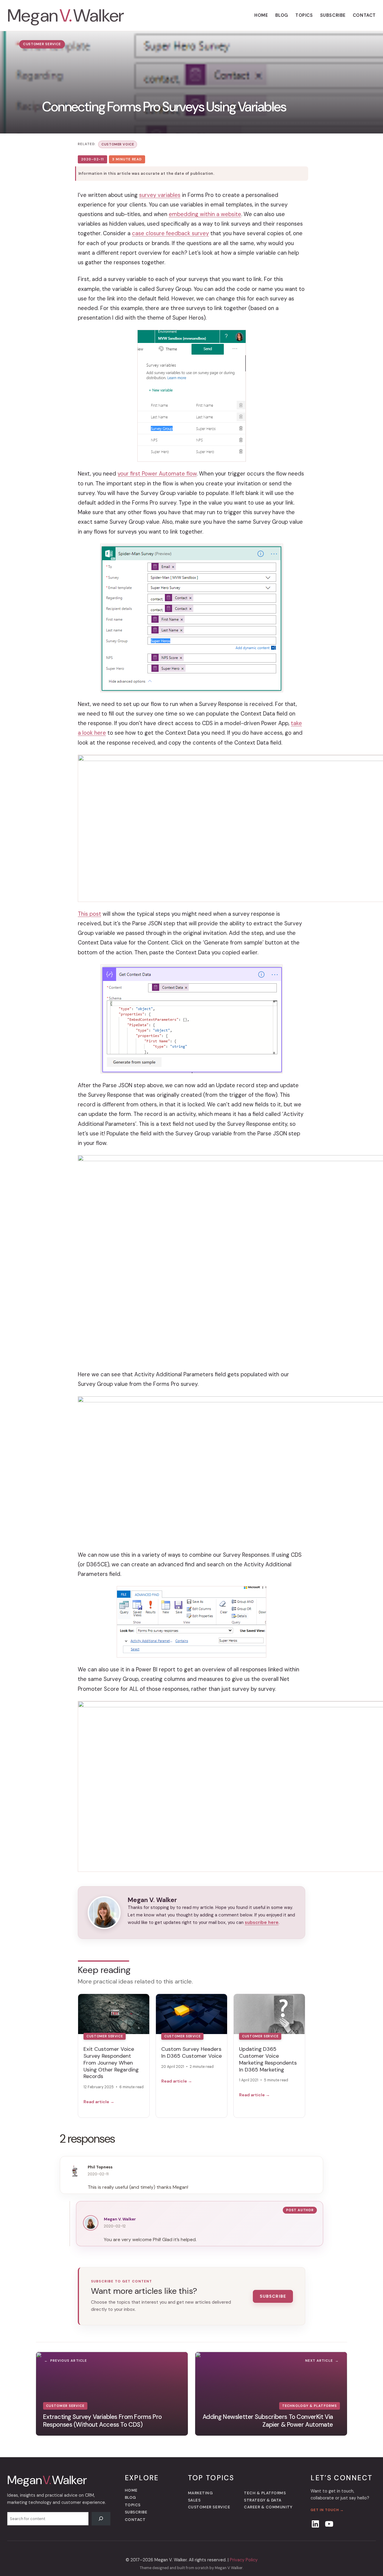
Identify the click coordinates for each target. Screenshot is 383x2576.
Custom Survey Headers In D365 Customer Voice (191, 2052)
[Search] (101, 2519)
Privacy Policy (244, 2560)
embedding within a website (205, 214)
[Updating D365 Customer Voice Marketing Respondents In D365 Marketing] (269, 2014)
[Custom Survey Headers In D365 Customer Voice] (191, 2014)
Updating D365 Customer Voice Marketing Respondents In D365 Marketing (268, 2059)
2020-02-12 (115, 2226)
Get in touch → (327, 2510)
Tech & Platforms (265, 2493)
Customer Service (42, 44)
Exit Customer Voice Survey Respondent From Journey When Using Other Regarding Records (111, 2063)
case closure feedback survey (170, 233)
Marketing (200, 2493)
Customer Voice (118, 144)
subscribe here (262, 1922)
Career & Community (268, 2507)
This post (89, 914)
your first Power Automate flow (157, 474)
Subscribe (273, 2296)
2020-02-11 (98, 2174)
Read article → (99, 2102)
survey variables (160, 195)
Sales (194, 2500)
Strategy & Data (263, 2500)
